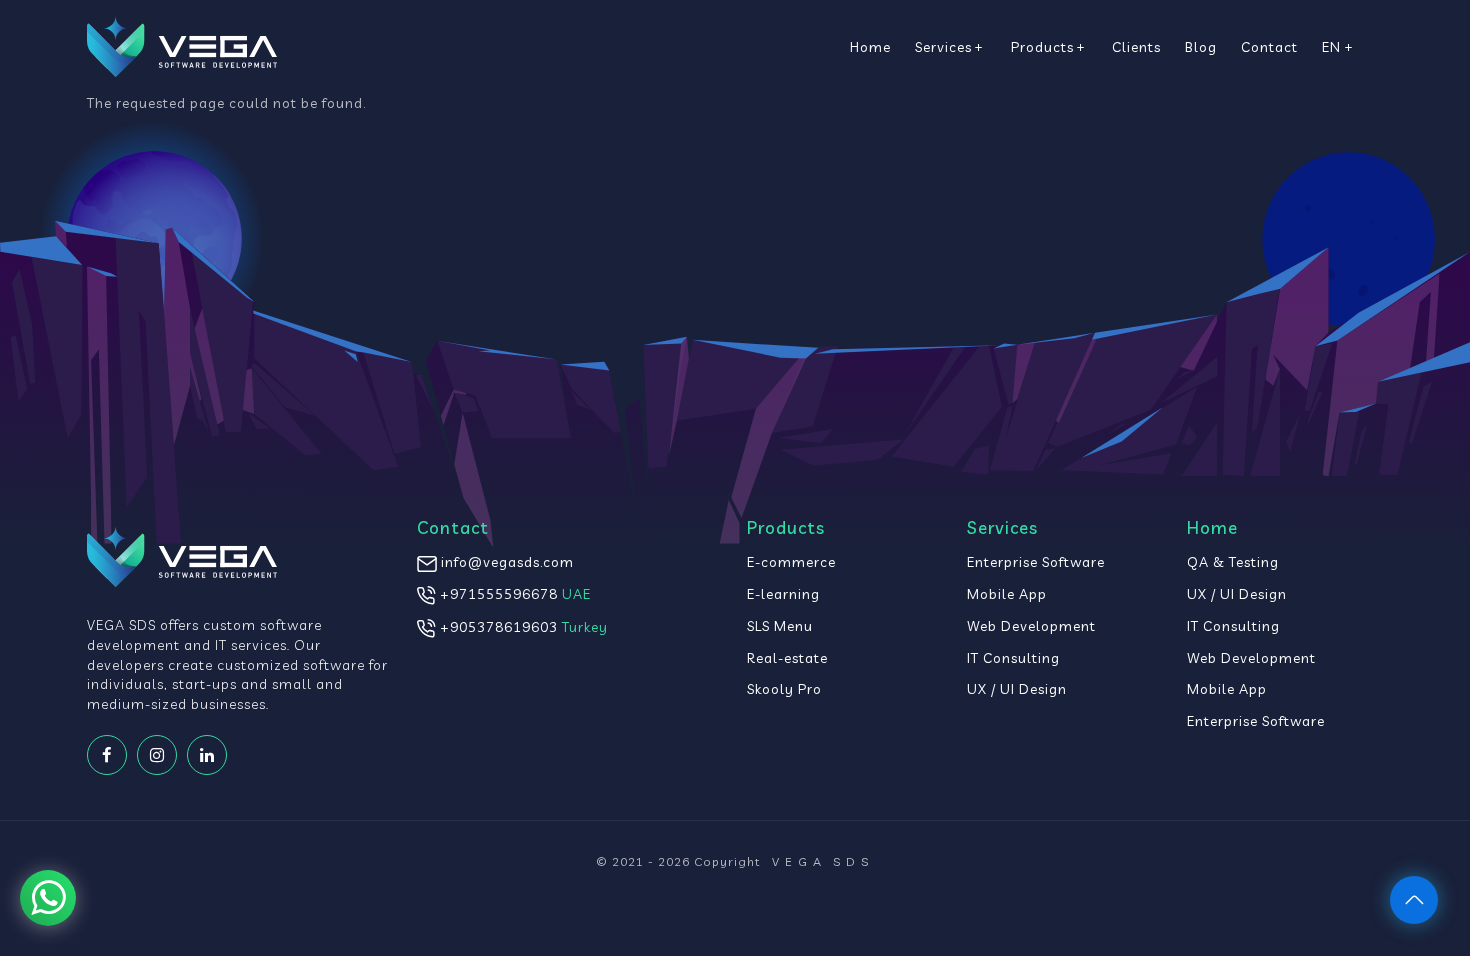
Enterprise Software (1036, 561)
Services (943, 46)
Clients (1136, 46)
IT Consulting (1013, 657)
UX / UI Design (1017, 688)
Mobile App (1007, 593)
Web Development (1031, 625)
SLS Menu (780, 625)
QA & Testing (1233, 561)
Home (870, 46)
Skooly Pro (784, 688)
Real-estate (787, 657)
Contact (1269, 46)
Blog (1201, 46)
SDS (823, 861)
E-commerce (791, 561)
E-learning (783, 593)
